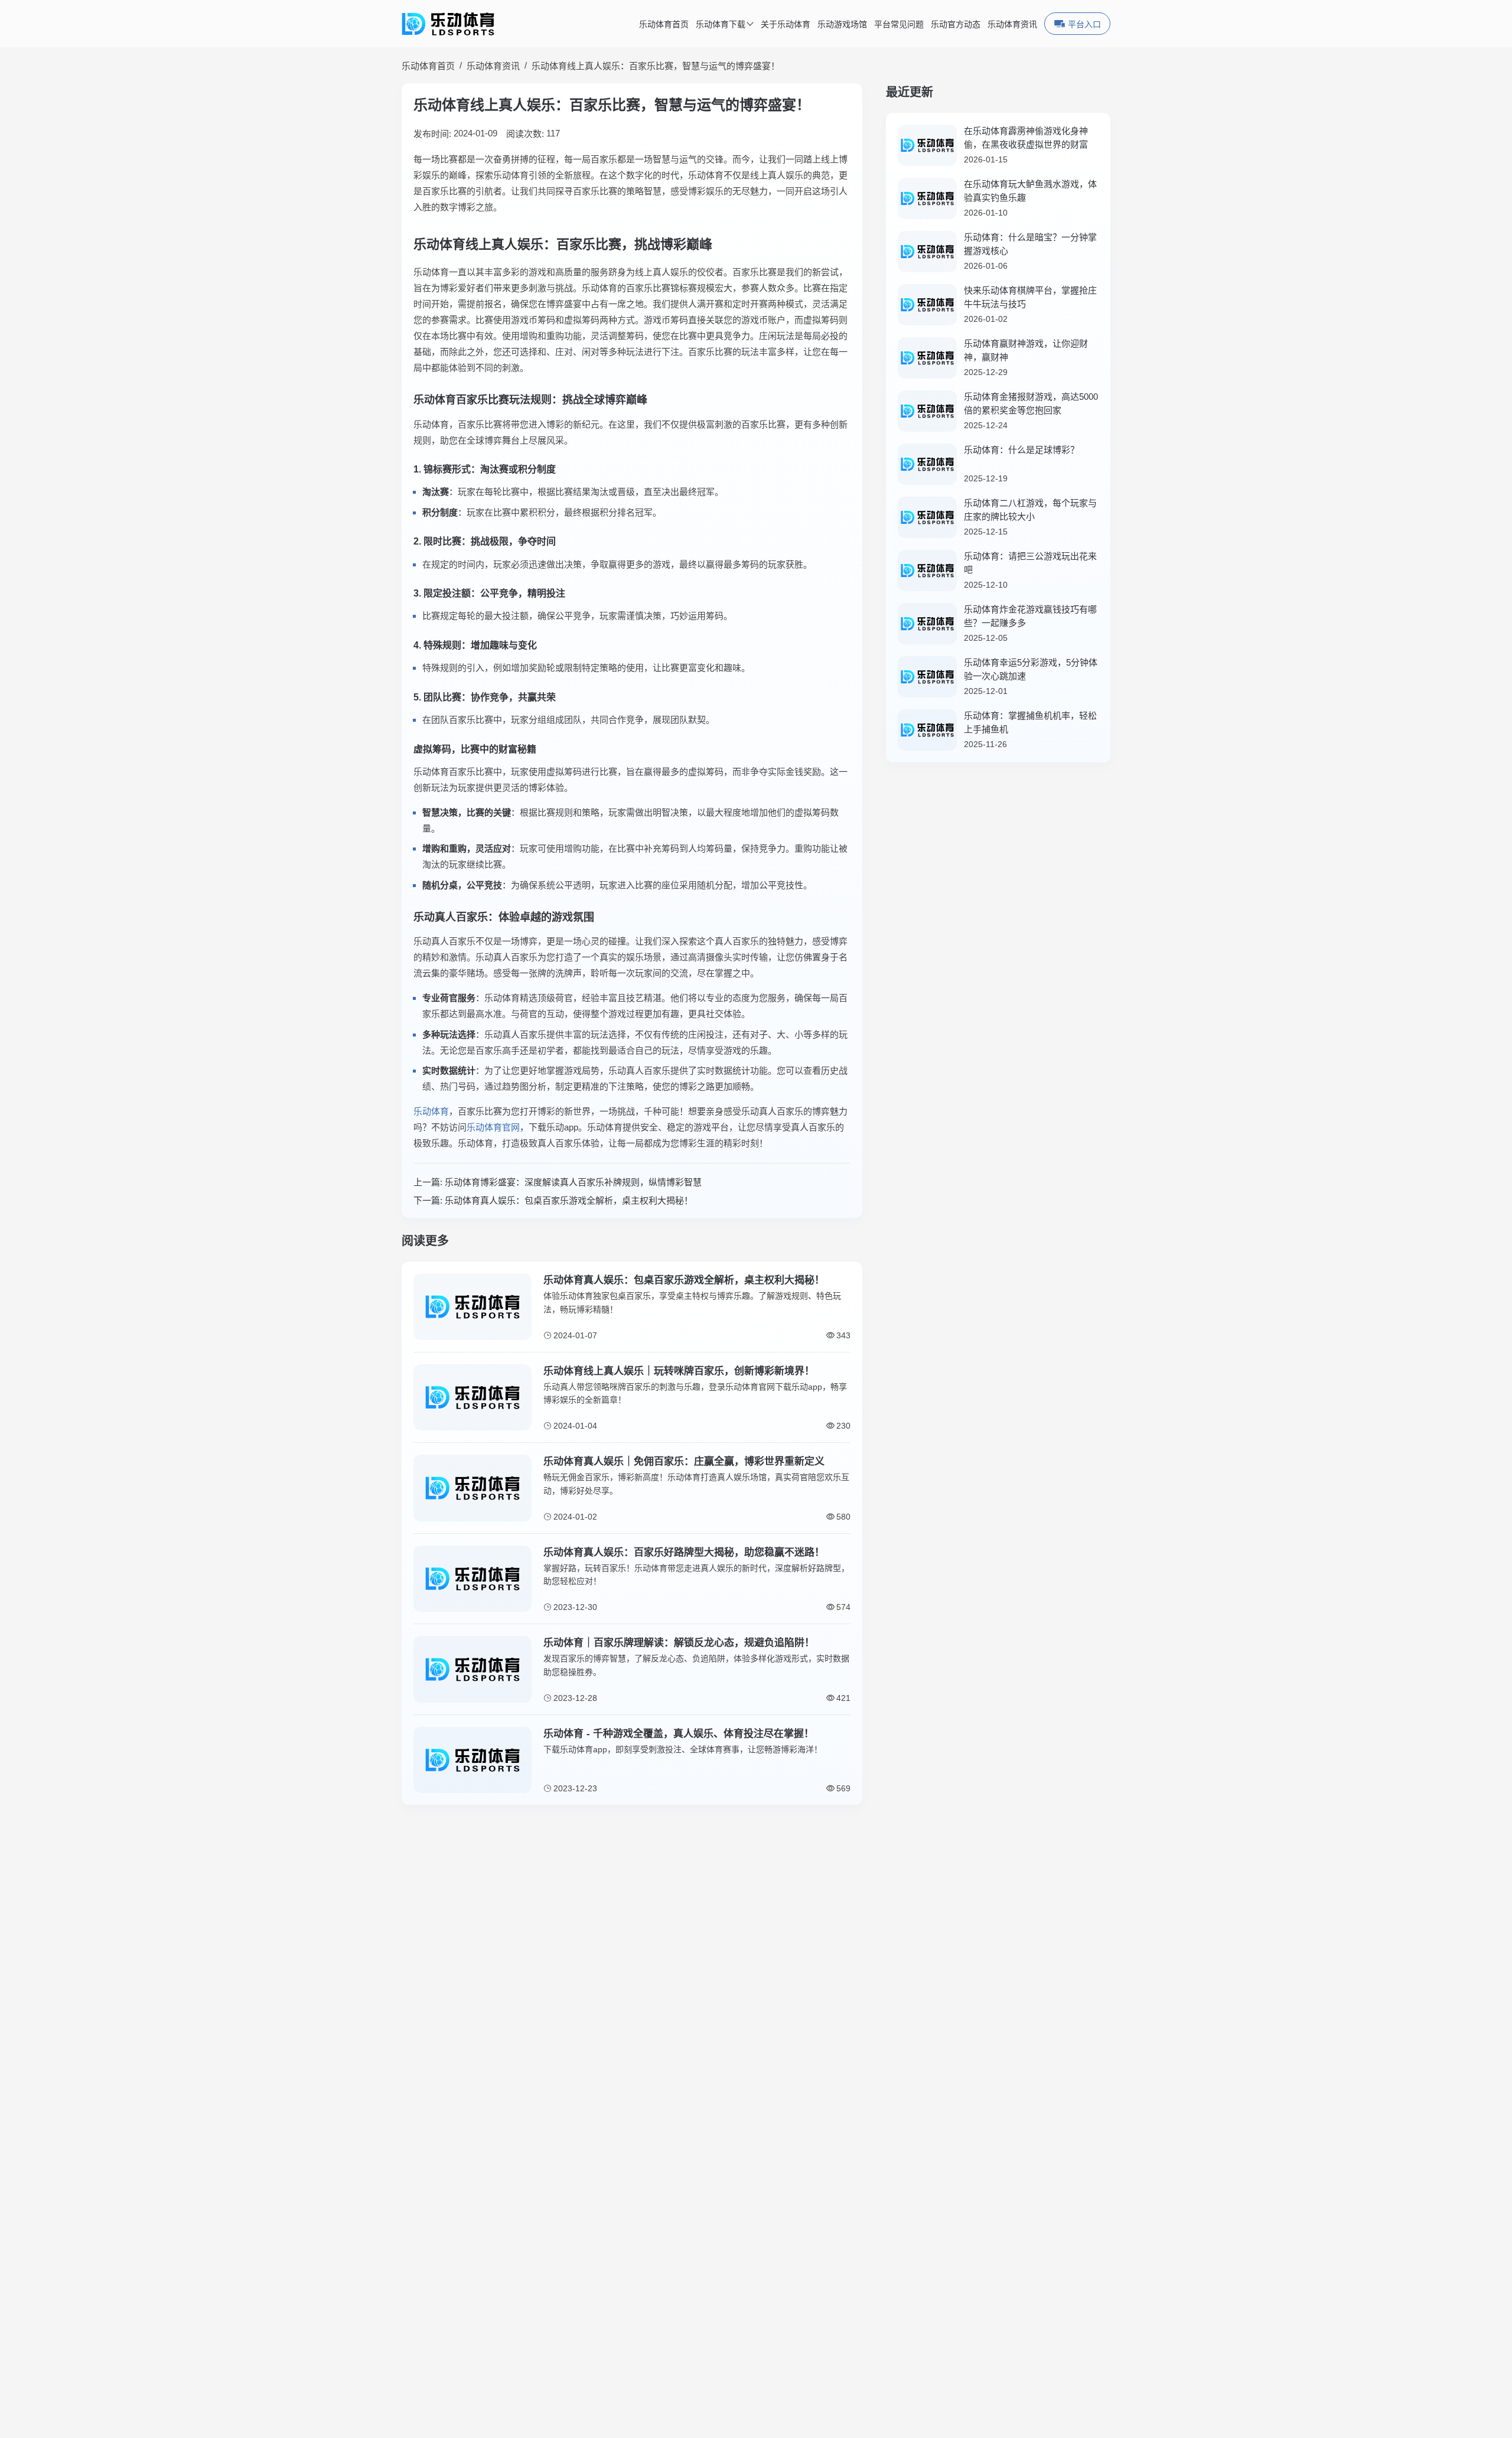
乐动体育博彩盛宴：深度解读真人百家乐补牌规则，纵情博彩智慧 (573, 1182)
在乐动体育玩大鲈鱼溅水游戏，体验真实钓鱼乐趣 (1030, 191)
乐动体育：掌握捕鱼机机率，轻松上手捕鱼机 (1030, 722)
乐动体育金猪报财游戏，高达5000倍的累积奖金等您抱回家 (1031, 403)
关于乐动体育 (786, 25)
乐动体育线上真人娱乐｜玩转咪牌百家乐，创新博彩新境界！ (679, 1371)
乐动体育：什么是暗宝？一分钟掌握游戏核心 (1030, 244)
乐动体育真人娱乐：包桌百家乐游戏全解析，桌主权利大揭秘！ (569, 1200)
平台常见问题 (899, 25)
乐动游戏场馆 (842, 25)
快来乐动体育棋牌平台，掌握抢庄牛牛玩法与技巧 (1030, 297)
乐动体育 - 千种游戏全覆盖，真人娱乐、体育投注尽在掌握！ (679, 1734)
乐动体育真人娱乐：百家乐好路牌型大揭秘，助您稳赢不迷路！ (684, 1552)
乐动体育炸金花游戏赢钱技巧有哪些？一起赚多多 (1030, 616)
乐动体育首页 (664, 25)
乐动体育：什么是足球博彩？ (1021, 450)
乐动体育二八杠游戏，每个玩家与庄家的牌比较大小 (1030, 510)
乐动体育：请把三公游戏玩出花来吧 (1030, 563)
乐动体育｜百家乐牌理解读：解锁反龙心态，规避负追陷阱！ (679, 1643)
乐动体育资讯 (1012, 25)
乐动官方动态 (956, 25)
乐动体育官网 (493, 1127)
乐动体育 (431, 1111)
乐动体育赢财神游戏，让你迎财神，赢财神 (1026, 350)
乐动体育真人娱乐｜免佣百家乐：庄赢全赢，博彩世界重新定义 (684, 1461)
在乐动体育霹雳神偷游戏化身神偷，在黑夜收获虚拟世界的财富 (1026, 138)
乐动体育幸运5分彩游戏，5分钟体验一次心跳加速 (1031, 669)
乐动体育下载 (721, 25)
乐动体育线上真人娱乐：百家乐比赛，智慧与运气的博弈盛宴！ (656, 66)
